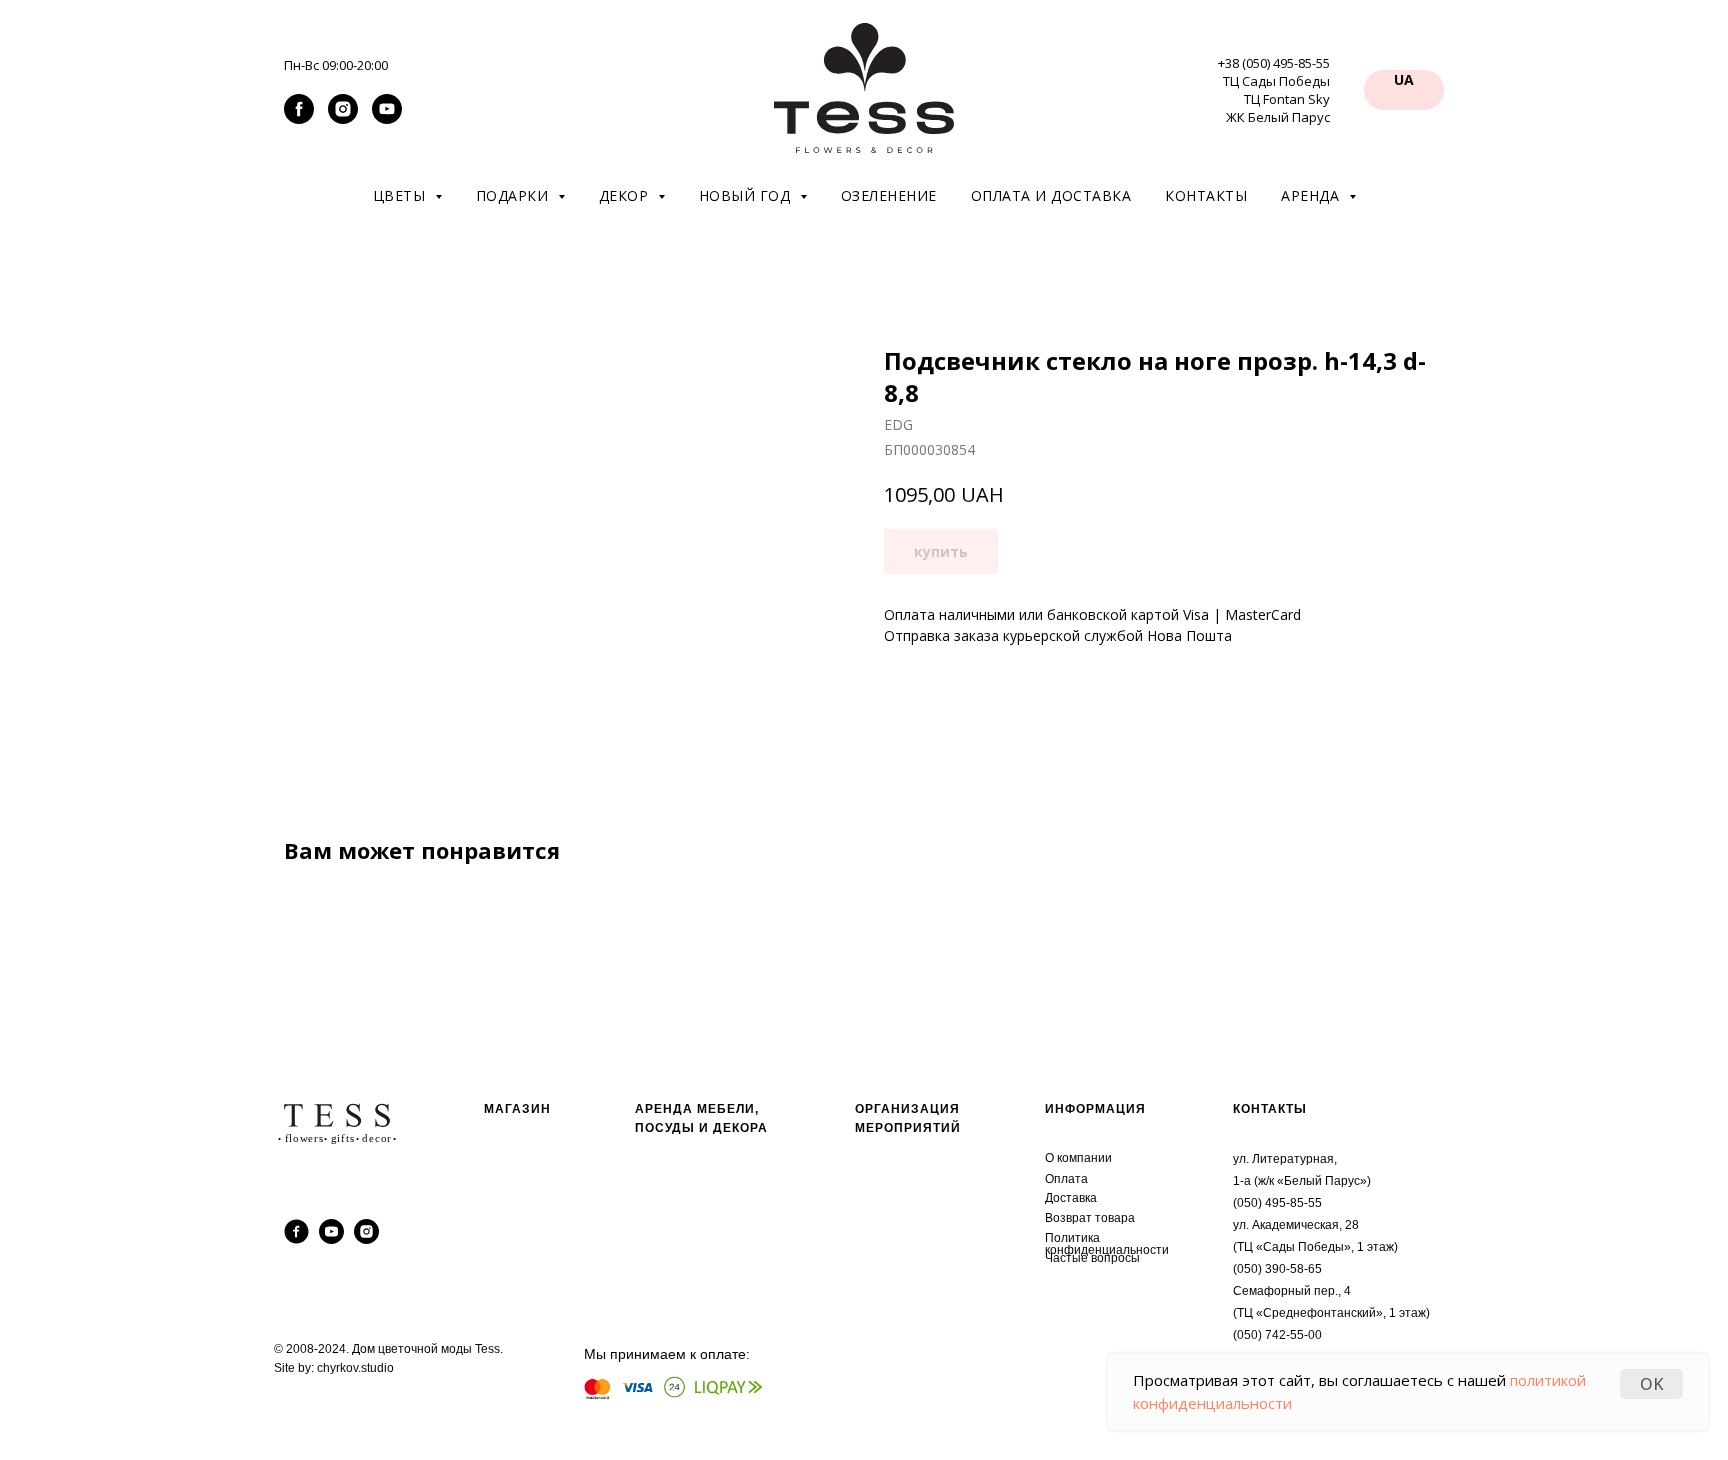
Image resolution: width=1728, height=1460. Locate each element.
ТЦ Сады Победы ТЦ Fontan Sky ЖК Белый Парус (1276, 99)
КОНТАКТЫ (1270, 1109)
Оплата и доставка (1051, 195)
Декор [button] (626, 195)
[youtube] (387, 118)
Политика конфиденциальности (1107, 1244)
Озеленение (889, 195)
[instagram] (343, 118)
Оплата (1066, 1179)
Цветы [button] (401, 195)
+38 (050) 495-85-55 (1274, 63)
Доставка (1071, 1198)
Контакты (1206, 195)
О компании (1078, 1158)
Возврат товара (1090, 1218)
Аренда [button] (1312, 195)
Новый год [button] (747, 195)
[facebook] (299, 118)
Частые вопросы (1092, 1258)
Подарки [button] (514, 195)
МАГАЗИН (517, 1109)
